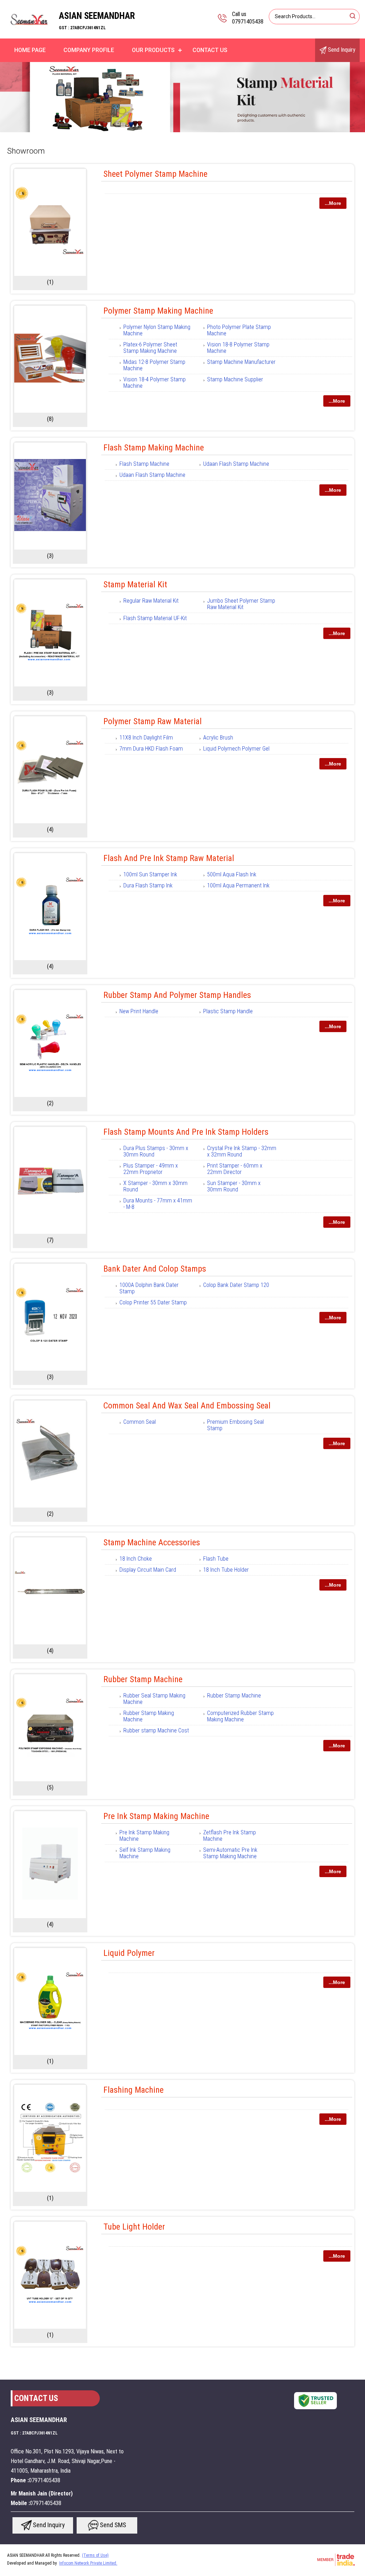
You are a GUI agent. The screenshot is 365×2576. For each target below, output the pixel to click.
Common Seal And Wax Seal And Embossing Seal (187, 1406)
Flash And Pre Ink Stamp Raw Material (169, 858)
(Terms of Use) (95, 2555)
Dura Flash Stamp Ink (148, 885)
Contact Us (210, 50)
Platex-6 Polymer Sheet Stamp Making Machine (150, 348)
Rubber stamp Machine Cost (156, 1730)
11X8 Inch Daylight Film (146, 738)
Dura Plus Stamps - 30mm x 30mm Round (156, 1151)
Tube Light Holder (134, 2227)
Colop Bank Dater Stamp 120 (236, 1285)
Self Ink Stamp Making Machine (145, 1853)
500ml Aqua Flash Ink (232, 874)
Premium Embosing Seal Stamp (235, 1425)
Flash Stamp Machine (144, 464)
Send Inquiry (341, 50)
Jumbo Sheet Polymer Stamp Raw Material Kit (241, 604)
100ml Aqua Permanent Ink (238, 885)
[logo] (29, 34)
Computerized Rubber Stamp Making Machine (240, 1716)
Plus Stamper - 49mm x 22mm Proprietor (151, 1169)
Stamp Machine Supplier (235, 379)
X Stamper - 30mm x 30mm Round (155, 1186)
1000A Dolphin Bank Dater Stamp (149, 1288)
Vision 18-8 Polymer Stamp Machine (238, 348)
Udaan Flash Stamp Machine (236, 464)
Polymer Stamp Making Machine (158, 311)
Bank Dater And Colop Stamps (155, 1269)
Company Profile (89, 50)
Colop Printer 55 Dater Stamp (153, 1302)
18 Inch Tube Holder (226, 1570)
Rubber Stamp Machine (143, 1679)
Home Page (30, 50)
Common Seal (140, 1422)
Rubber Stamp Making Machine (149, 1716)
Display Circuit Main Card (148, 1570)
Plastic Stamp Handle (228, 1011)
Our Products (153, 50)
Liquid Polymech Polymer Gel (236, 749)
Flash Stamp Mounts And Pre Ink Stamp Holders (186, 1132)
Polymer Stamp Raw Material (153, 721)
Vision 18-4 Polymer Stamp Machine (155, 383)
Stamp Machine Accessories (152, 1542)
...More (333, 203)
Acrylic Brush (218, 738)
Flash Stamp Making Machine (154, 448)
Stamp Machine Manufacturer (241, 362)
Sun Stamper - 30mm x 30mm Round (234, 1186)
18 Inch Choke (136, 1559)
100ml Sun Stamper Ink (150, 874)
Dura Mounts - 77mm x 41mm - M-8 (158, 1204)
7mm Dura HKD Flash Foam (151, 749)
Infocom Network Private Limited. (88, 2563)
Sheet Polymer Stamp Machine (155, 174)
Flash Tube (216, 1559)
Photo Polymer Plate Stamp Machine (239, 330)
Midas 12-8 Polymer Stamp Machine (154, 365)
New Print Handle (139, 1011)
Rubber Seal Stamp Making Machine (154, 1699)
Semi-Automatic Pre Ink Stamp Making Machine (230, 1853)
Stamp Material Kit (135, 584)
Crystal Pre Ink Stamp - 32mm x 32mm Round (242, 1151)
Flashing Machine (133, 2090)
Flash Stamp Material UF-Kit (155, 618)
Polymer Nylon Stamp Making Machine (157, 330)
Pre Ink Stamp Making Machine (156, 1816)
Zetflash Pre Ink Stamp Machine (230, 1836)
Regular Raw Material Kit (151, 601)
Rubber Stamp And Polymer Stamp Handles (177, 995)
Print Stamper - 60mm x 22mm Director (235, 1169)
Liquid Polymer (129, 1953)
